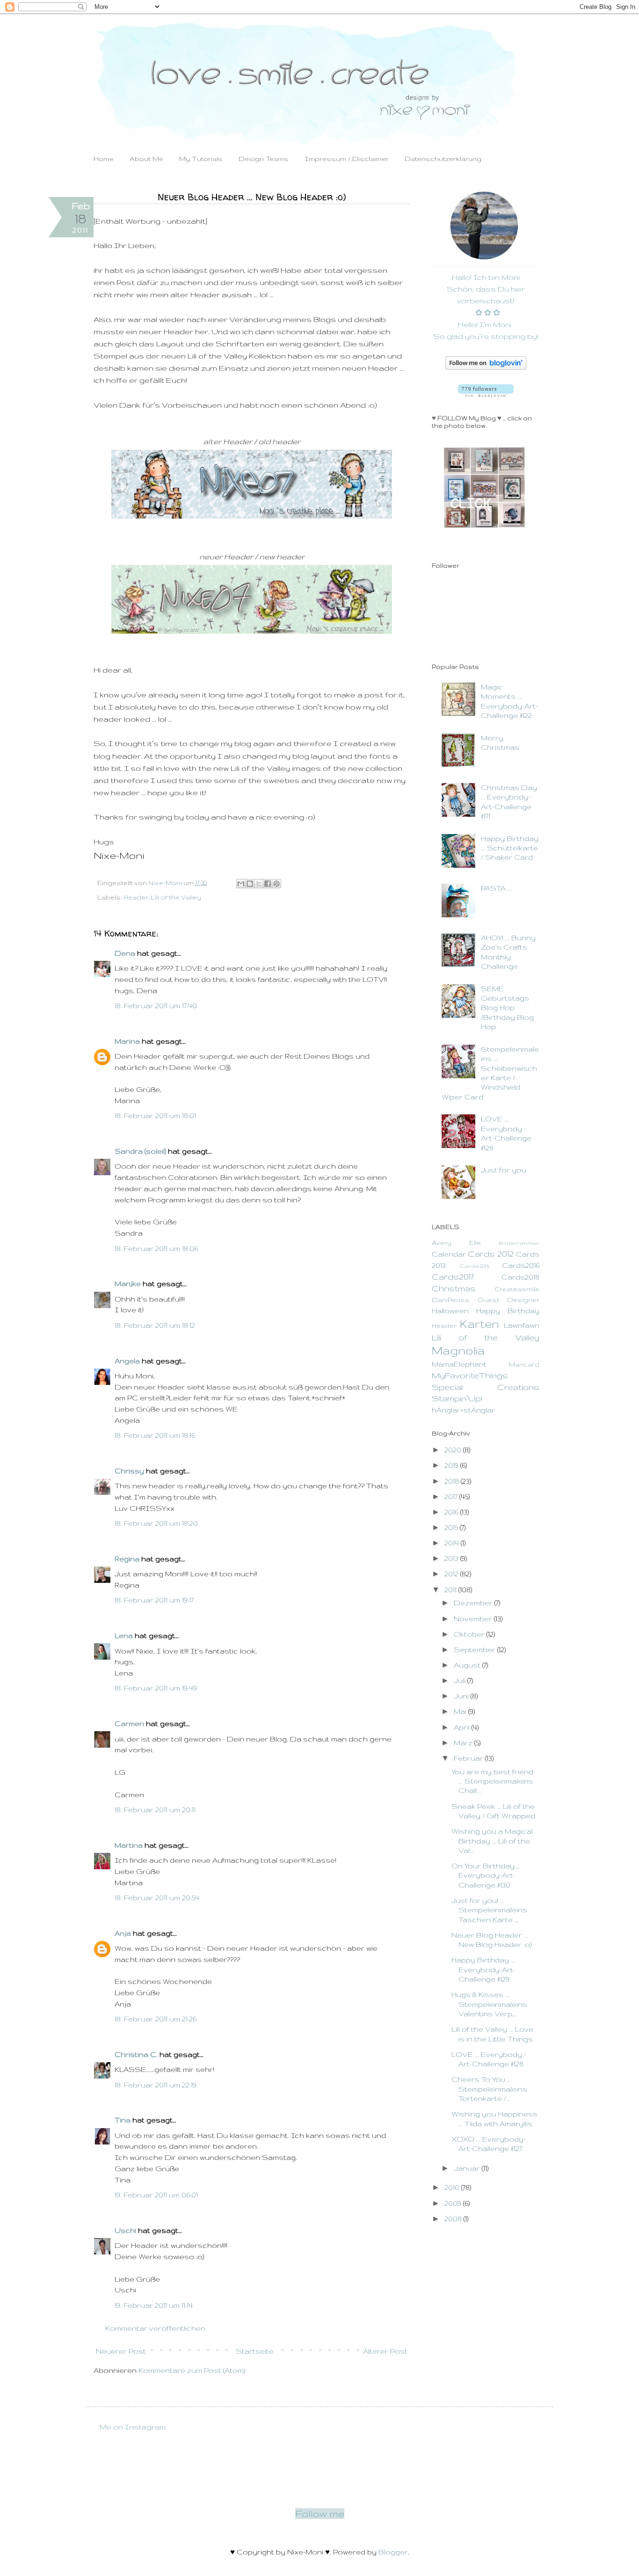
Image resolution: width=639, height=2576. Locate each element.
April (463, 1727)
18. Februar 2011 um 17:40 (156, 1006)
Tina (123, 2120)
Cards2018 (520, 1277)
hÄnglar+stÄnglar (463, 1410)
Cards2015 (474, 1266)
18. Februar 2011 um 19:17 (154, 1600)
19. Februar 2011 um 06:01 (156, 2195)
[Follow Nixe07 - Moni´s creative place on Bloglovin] (486, 367)
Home (104, 159)
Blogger (393, 2552)
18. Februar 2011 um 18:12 (155, 1325)
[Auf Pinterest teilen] (276, 884)
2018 (453, 1481)
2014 (453, 1543)
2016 (452, 1512)
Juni (462, 1696)
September (476, 1650)
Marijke (128, 1284)
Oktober (470, 1634)
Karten (479, 1324)
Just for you (504, 1170)
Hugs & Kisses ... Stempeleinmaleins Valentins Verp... (489, 2004)
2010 (453, 2187)
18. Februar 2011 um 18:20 (156, 1523)
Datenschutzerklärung (443, 159)
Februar (469, 1758)
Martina (129, 1845)
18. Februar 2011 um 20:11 (155, 1810)
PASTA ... (496, 888)
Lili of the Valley (176, 897)
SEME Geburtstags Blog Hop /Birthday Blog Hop (507, 1008)
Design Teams (264, 159)
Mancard (524, 1365)
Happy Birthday (508, 1311)
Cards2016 (521, 1265)
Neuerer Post (121, 2351)
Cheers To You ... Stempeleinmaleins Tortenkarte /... (489, 2089)
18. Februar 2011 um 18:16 (155, 1435)
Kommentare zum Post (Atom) (192, 2370)
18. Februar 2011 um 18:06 (156, 1248)
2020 (454, 1450)
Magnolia (458, 1350)
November (474, 1619)
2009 (454, 2203)
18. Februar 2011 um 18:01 (155, 1116)
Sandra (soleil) (140, 1151)
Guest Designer (508, 1300)
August (468, 1665)
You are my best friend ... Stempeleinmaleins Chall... (492, 1781)
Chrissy (129, 1471)
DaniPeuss (451, 1300)
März (464, 1743)
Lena (124, 1636)
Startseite (255, 2351)
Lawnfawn (522, 1325)
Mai (461, 1711)
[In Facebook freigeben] (268, 884)
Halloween (450, 1311)
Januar (468, 2168)
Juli (461, 1680)
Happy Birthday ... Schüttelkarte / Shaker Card (510, 848)
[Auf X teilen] (259, 884)
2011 (451, 1590)
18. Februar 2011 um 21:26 (156, 2019)
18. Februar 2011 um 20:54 (157, 1898)
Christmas (454, 1288)
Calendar (449, 1254)
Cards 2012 (491, 1254)
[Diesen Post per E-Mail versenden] (241, 884)
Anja (123, 1933)
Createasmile (517, 1289)
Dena (125, 953)
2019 (452, 1465)
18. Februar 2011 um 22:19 (156, 2085)
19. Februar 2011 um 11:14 (154, 2305)
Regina (127, 1559)
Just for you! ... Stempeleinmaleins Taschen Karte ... (489, 1910)
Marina (127, 1041)
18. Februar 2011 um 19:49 (156, 1688)
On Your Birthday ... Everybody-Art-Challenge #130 (486, 1875)
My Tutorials (201, 159)
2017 (452, 1497)
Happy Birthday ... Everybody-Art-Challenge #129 (483, 1969)
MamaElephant (459, 1364)
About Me (146, 159)
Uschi (125, 2230)
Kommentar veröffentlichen (155, 2328)
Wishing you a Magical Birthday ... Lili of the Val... (492, 1841)
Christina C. (136, 2054)
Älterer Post (385, 2351)
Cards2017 (453, 1277)
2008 (454, 2219)
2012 (452, 1574)
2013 (452, 1558)
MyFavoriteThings (470, 1375)
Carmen (129, 1723)
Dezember (474, 1603)
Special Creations (486, 1387)
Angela (127, 1361)
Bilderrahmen (519, 1243)
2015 (452, 1527)
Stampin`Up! (457, 1398)
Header (136, 897)
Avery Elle (456, 1243)
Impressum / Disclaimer (347, 159)
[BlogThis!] (250, 884)
